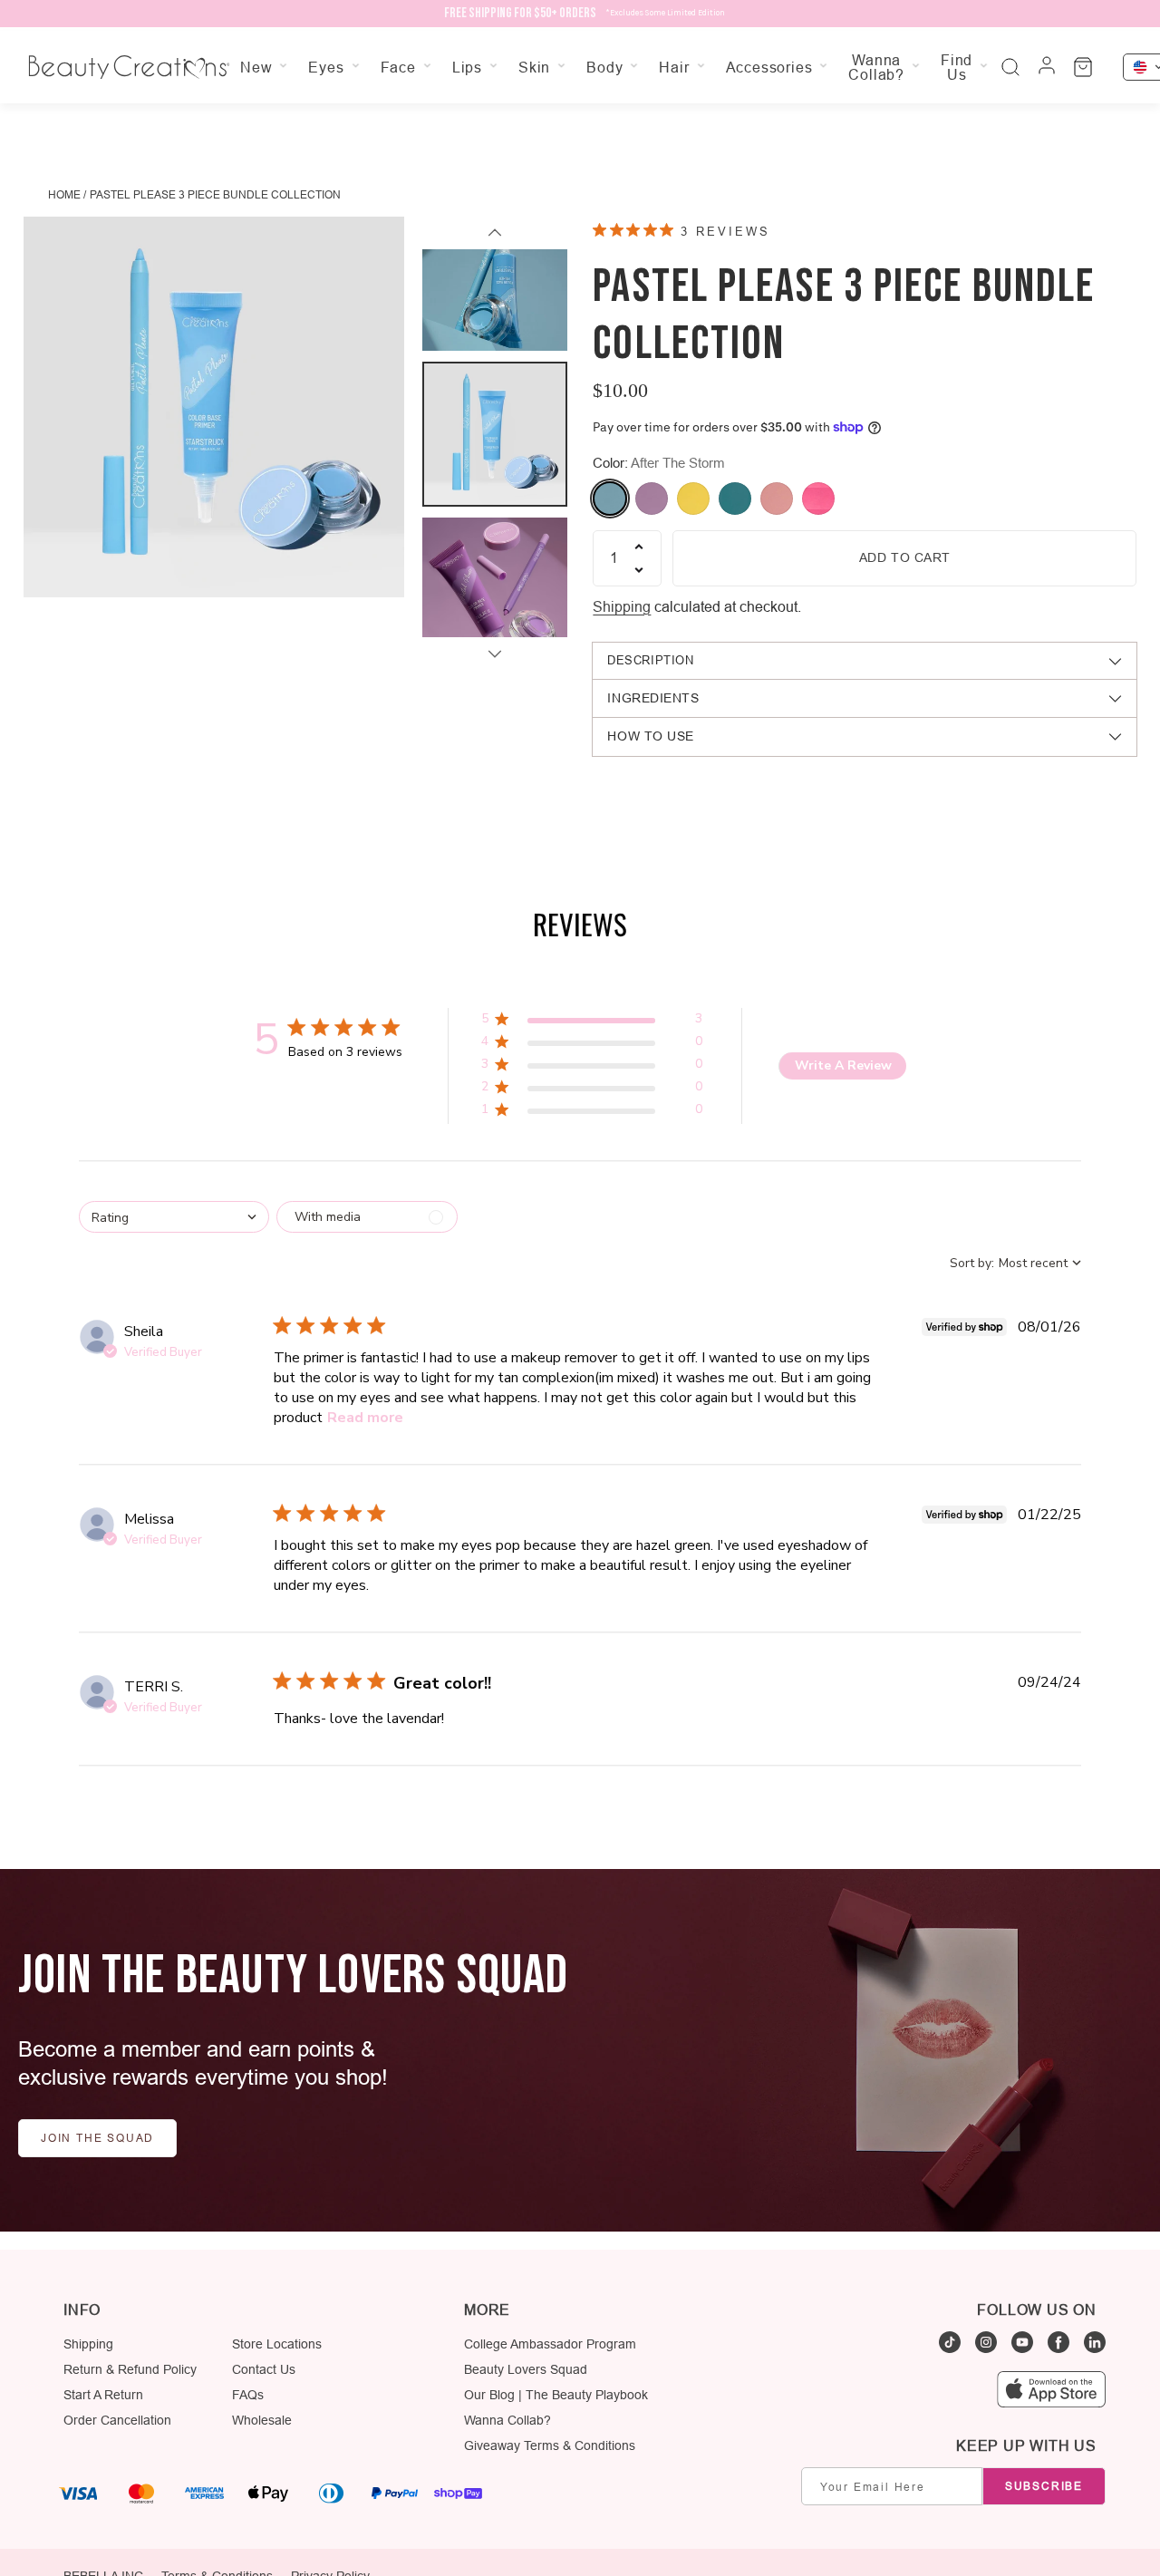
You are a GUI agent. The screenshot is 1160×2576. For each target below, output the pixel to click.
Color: (659, 463)
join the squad (97, 2138)
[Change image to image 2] (495, 434)
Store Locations (277, 2344)
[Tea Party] (777, 499)
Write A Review (843, 1065)
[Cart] (1083, 67)
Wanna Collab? (507, 2420)
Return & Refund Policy (130, 2369)
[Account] (1047, 67)
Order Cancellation (117, 2420)
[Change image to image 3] (495, 590)
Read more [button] (365, 1418)
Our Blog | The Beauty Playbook (556, 2395)
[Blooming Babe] (652, 499)
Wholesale (262, 2420)
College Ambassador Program (550, 2344)
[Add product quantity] (639, 547)
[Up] (495, 233)
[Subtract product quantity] (639, 570)
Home (64, 194)
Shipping (622, 606)
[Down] (495, 654)
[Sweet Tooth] (818, 499)
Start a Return (103, 2395)
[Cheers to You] (693, 499)
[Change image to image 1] (495, 278)
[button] (591, 1022)
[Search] (1010, 67)
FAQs (248, 2395)
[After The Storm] (610, 499)
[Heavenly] (735, 499)
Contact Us (264, 2369)
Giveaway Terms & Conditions (550, 2445)
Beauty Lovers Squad (526, 2369)
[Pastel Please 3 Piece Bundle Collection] (214, 407)
